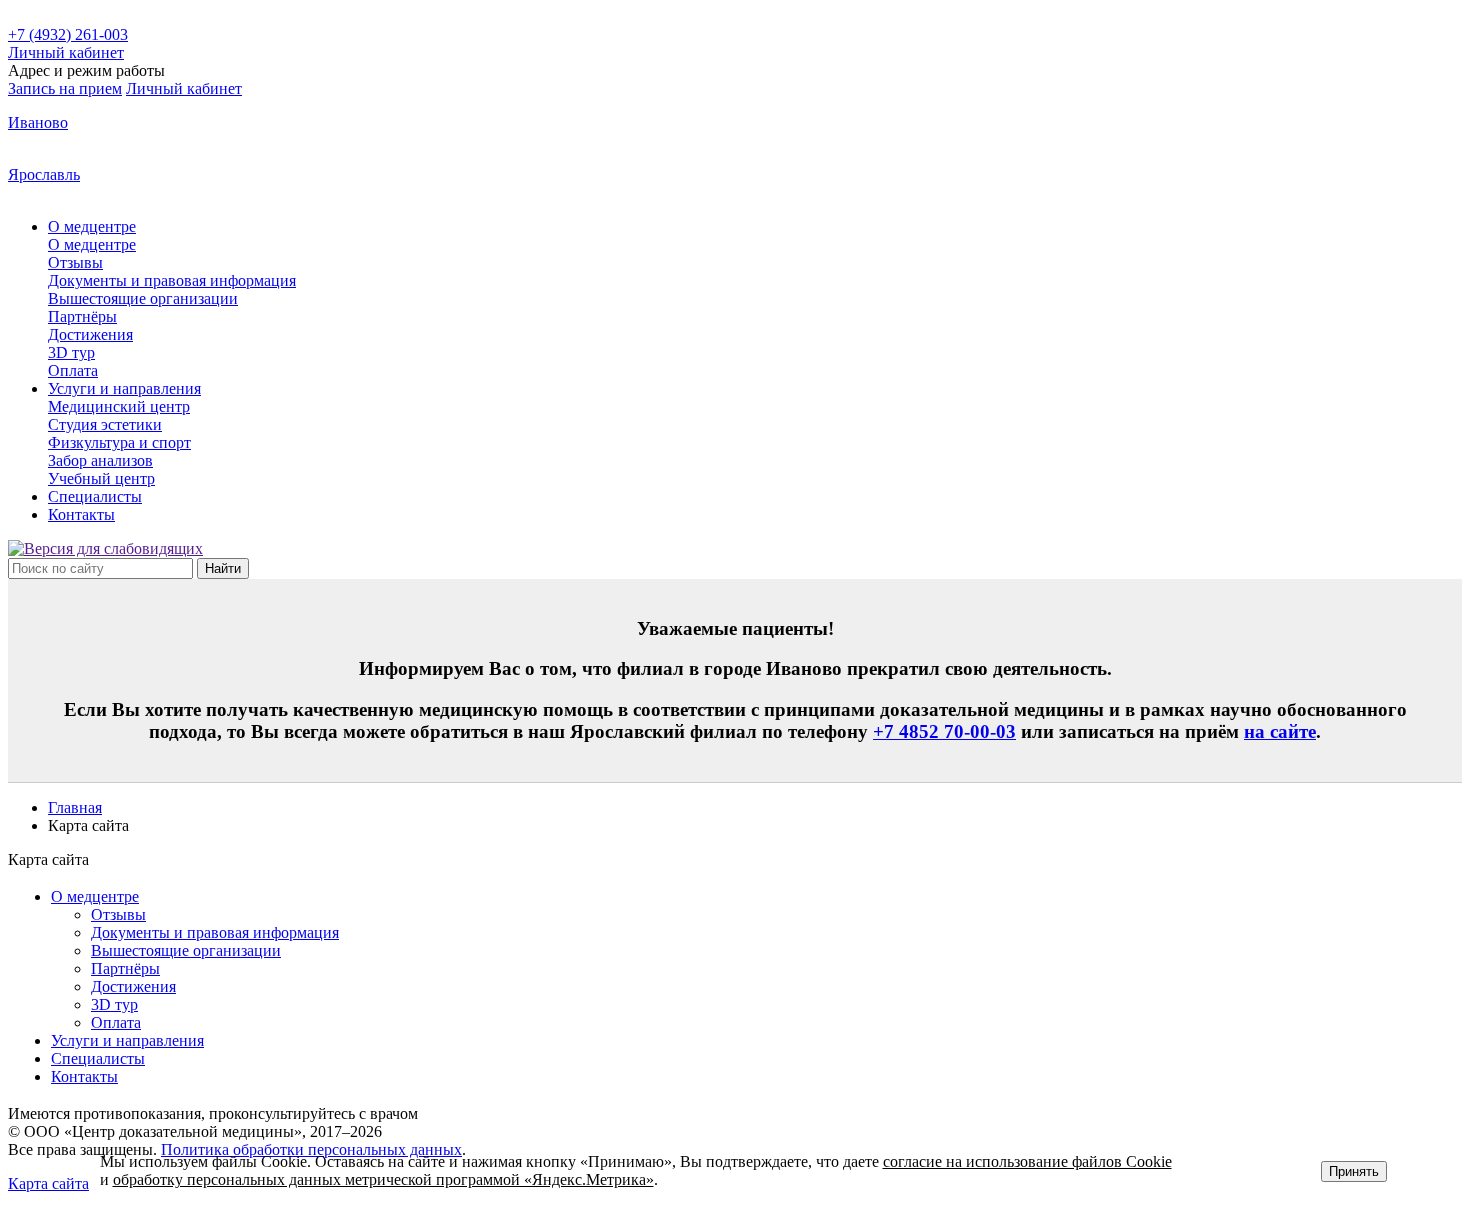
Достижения (133, 986)
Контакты (84, 1076)
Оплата (116, 1022)
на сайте (1280, 731)
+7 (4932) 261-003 (68, 34)
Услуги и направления (127, 1040)
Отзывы (118, 914)
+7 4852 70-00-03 (944, 731)
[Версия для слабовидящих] (105, 548)
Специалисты (98, 1058)
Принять (1354, 1171)
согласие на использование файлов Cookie (1027, 1161)
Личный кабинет (184, 88)
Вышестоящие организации (186, 950)
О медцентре (95, 896)
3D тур (114, 1004)
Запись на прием (65, 88)
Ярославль (44, 174)
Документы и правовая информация (215, 932)
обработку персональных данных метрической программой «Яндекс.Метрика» (383, 1179)
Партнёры (125, 968)
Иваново (38, 122)
